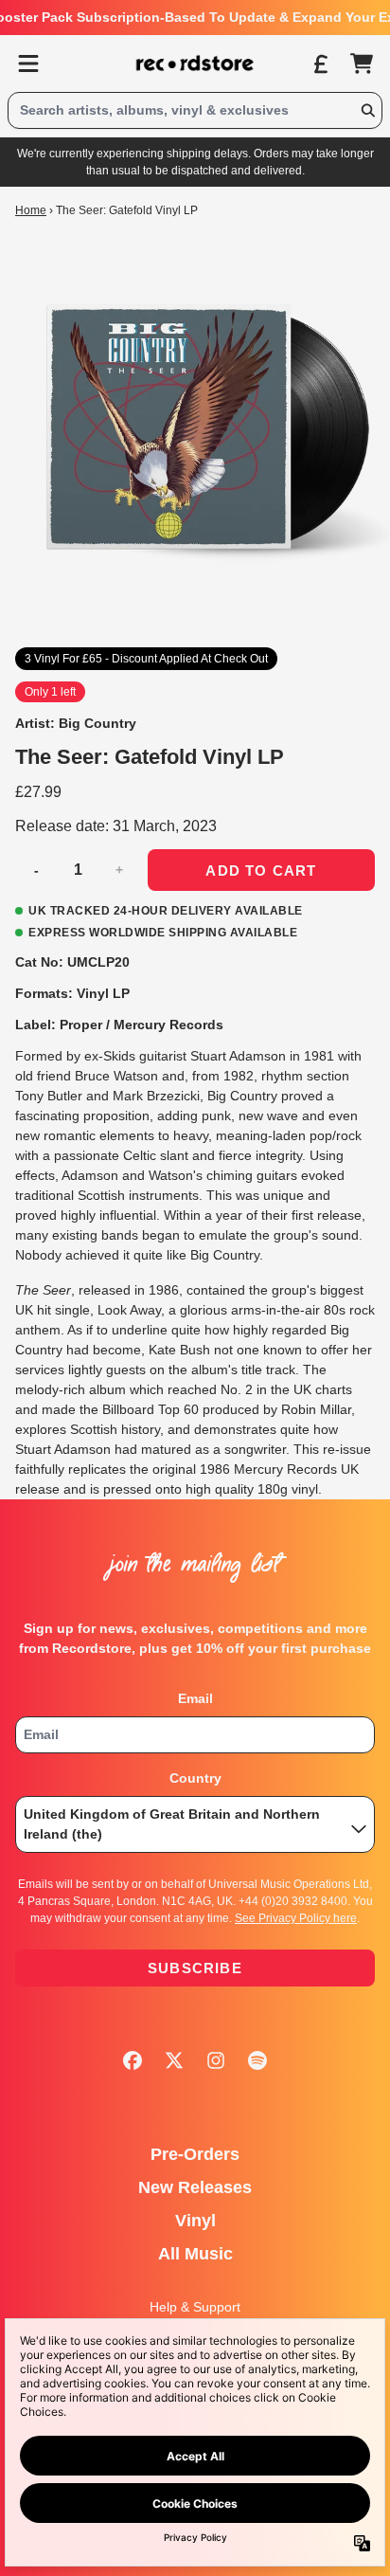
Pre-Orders (195, 2154)
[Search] (367, 110)
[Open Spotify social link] (257, 2060)
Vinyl (195, 2221)
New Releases (195, 2187)
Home (31, 210)
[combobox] (195, 110)
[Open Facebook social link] (133, 2060)
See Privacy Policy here (296, 1918)
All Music (195, 2254)
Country (195, 1778)
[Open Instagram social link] (216, 2060)
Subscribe (195, 1968)
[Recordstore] (195, 63)
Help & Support (195, 2307)
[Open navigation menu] (28, 63)
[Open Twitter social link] (174, 2060)
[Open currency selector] (320, 63)
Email (195, 1698)
